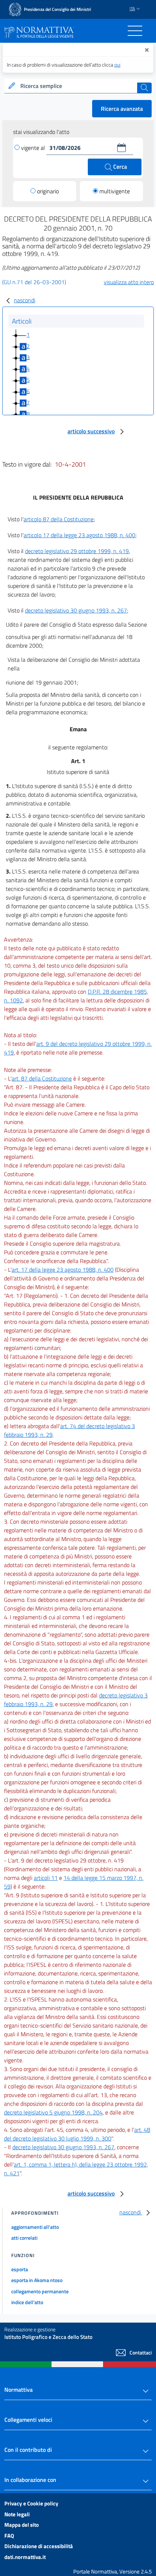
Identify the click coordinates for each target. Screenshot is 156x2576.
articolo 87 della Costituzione (59, 519)
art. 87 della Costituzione (42, 1078)
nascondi (24, 300)
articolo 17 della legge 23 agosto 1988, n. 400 (79, 535)
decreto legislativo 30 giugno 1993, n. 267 (76, 610)
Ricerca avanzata (122, 109)
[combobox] (78, 86)
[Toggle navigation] (135, 31)
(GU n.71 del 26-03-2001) (34, 282)
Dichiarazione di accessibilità (39, 2546)
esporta (20, 2269)
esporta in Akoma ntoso (37, 2280)
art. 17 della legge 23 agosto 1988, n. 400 (63, 1270)
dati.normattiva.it (25, 2557)
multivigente (115, 191)
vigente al (34, 148)
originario (48, 191)
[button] (122, 148)
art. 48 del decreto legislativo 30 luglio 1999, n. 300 (77, 2134)
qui (117, 65)
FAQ (9, 2536)
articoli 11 (46, 1878)
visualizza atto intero (129, 282)
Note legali (17, 2514)
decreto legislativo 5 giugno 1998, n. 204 (53, 2112)
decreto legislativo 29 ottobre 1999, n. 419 (77, 551)
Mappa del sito (22, 2525)
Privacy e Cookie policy (31, 2503)
